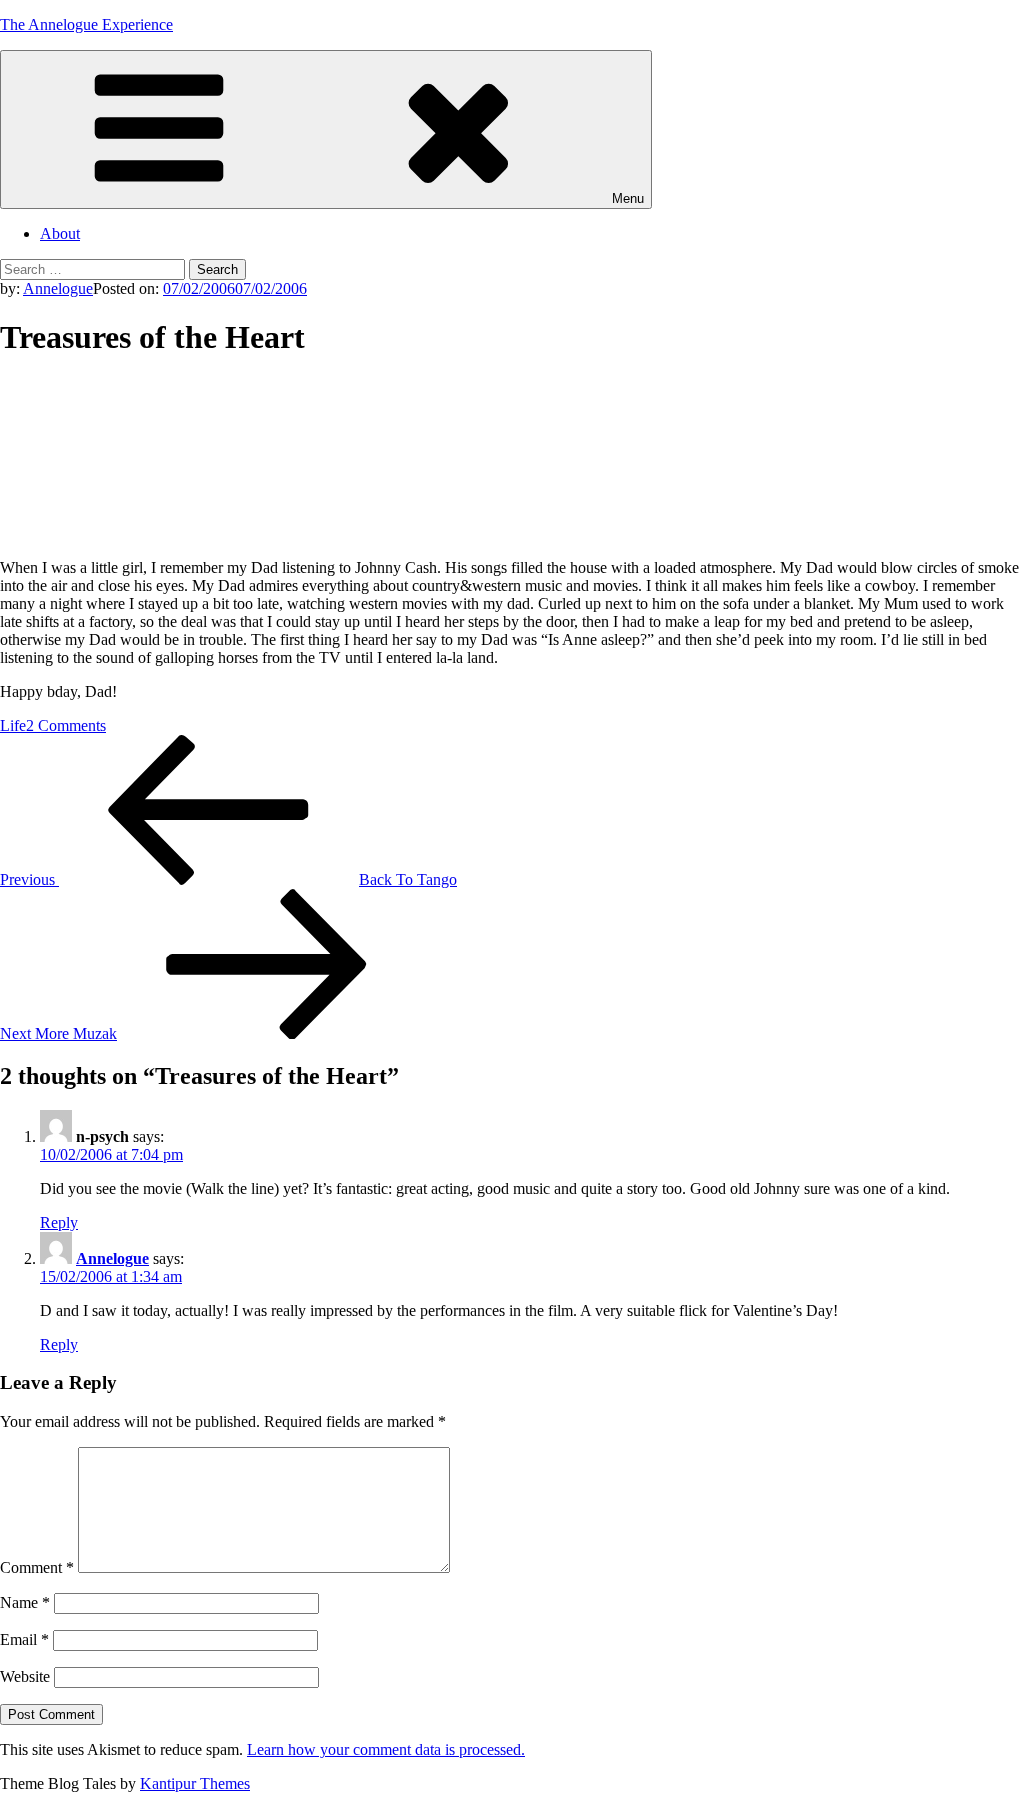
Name (25, 1602)
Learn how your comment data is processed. (386, 1749)
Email (24, 1639)
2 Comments (66, 725)
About (60, 233)
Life (13, 725)
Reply (59, 1222)
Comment (37, 1567)
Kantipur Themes (195, 1783)
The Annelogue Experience (86, 24)
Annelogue (58, 288)
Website (25, 1676)
